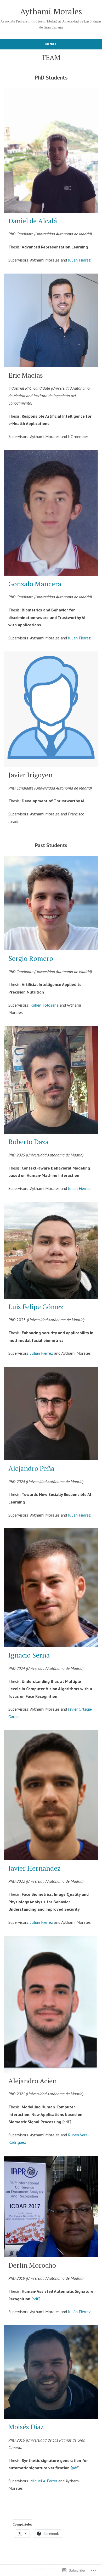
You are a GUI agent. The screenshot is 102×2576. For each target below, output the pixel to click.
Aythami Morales (51, 11)
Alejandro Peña (31, 1468)
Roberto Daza (29, 1142)
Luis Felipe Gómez (36, 1307)
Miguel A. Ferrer (44, 2481)
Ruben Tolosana (44, 1005)
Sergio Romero (31, 958)
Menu (60, 44)
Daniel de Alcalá (33, 221)
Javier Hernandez (34, 1868)
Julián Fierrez (79, 2312)
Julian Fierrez (79, 260)
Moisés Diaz (26, 2427)
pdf (36, 2299)
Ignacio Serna (29, 1655)
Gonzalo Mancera (35, 584)
